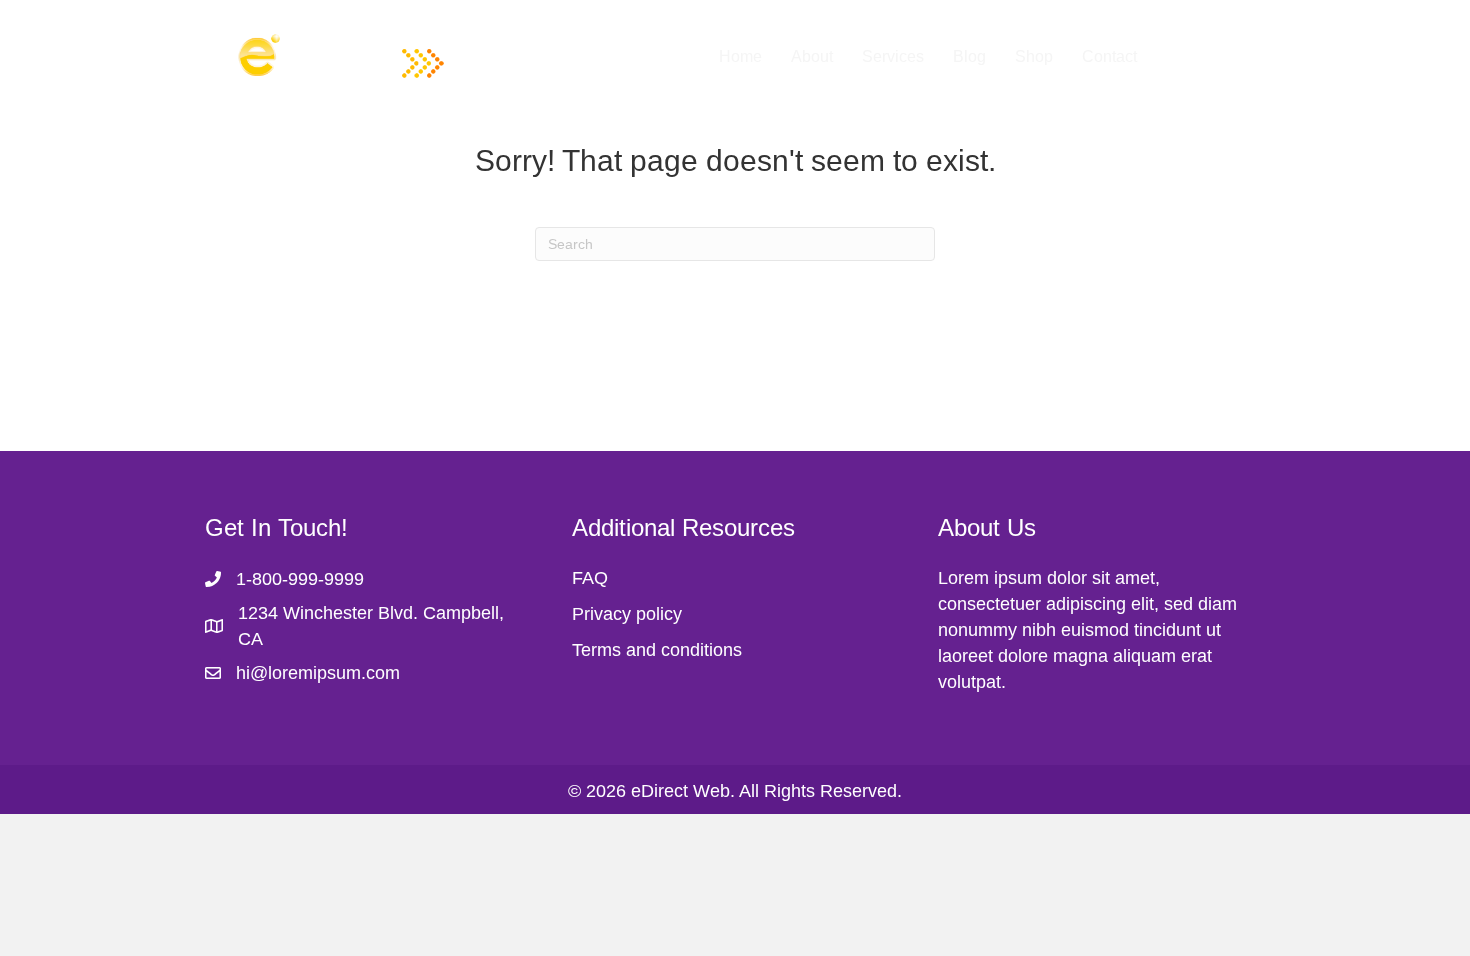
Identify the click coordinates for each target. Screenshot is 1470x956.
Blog (969, 56)
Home (740, 56)
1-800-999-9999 (300, 579)
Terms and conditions (657, 650)
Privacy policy (627, 614)
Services (893, 56)
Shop (1034, 56)
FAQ (590, 578)
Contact (1109, 56)
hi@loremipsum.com (318, 673)
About (812, 56)
